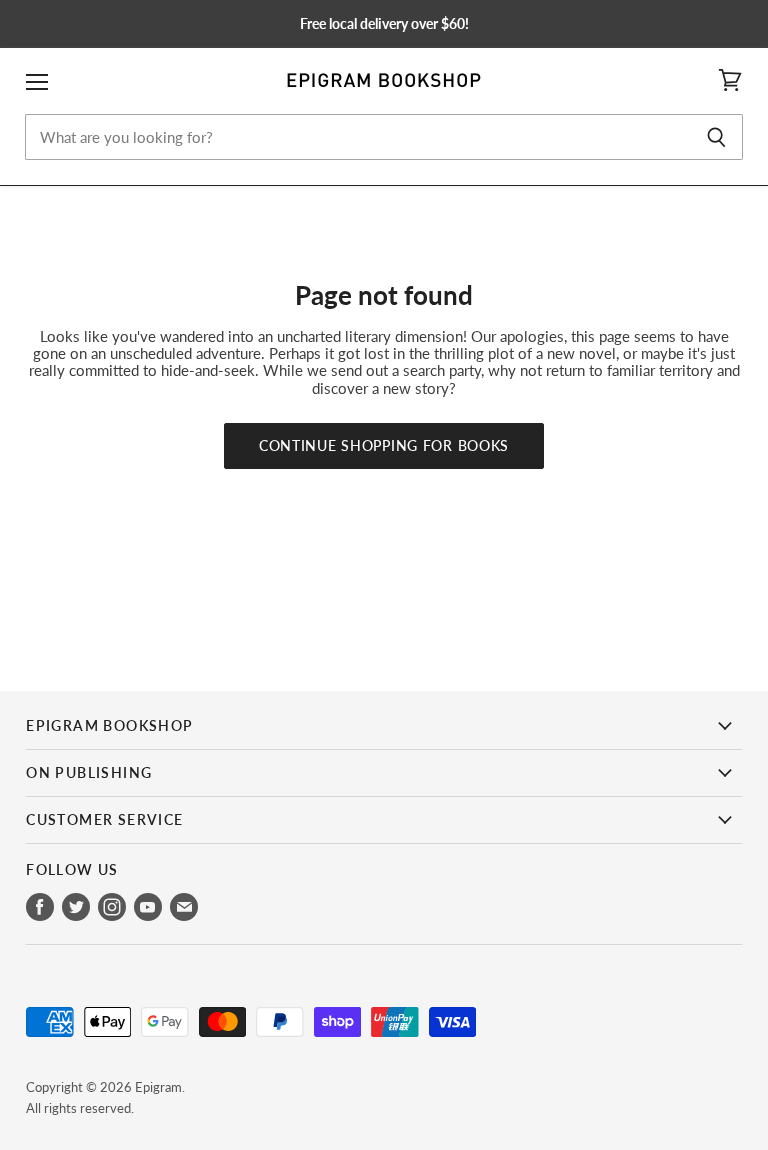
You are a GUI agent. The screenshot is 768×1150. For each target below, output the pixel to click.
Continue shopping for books (384, 445)
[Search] (716, 137)
